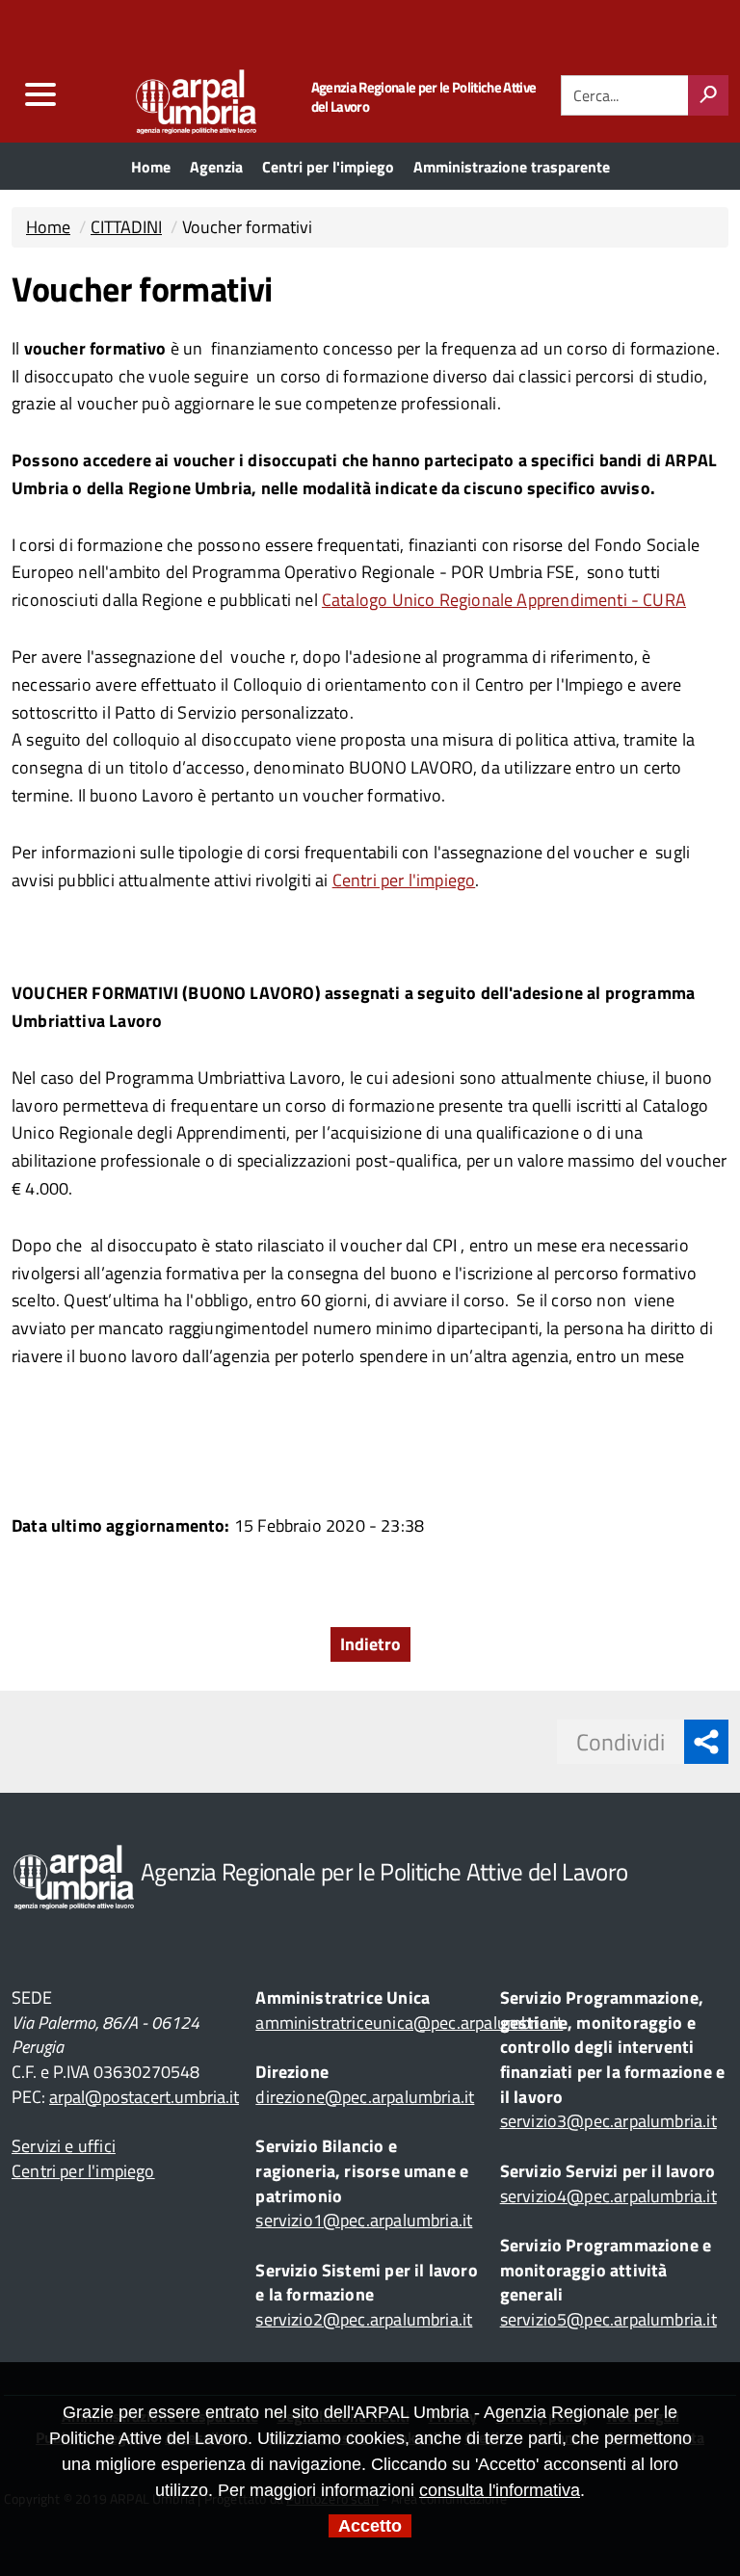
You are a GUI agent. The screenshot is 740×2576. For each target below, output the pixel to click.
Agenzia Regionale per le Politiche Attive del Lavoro (424, 97)
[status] (708, 95)
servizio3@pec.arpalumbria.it (608, 2121)
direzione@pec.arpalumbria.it (365, 2097)
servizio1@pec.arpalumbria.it (364, 2220)
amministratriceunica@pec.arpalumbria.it (409, 2023)
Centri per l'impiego (404, 880)
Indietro (370, 1644)
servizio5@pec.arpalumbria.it (608, 2319)
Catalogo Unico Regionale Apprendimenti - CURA (504, 600)
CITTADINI (126, 227)
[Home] (159, 97)
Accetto (370, 2526)
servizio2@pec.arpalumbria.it (364, 2319)
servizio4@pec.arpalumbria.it (608, 2196)
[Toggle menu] (40, 95)
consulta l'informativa (500, 2490)
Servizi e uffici (64, 2146)
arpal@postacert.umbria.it (144, 2097)
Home (48, 227)
